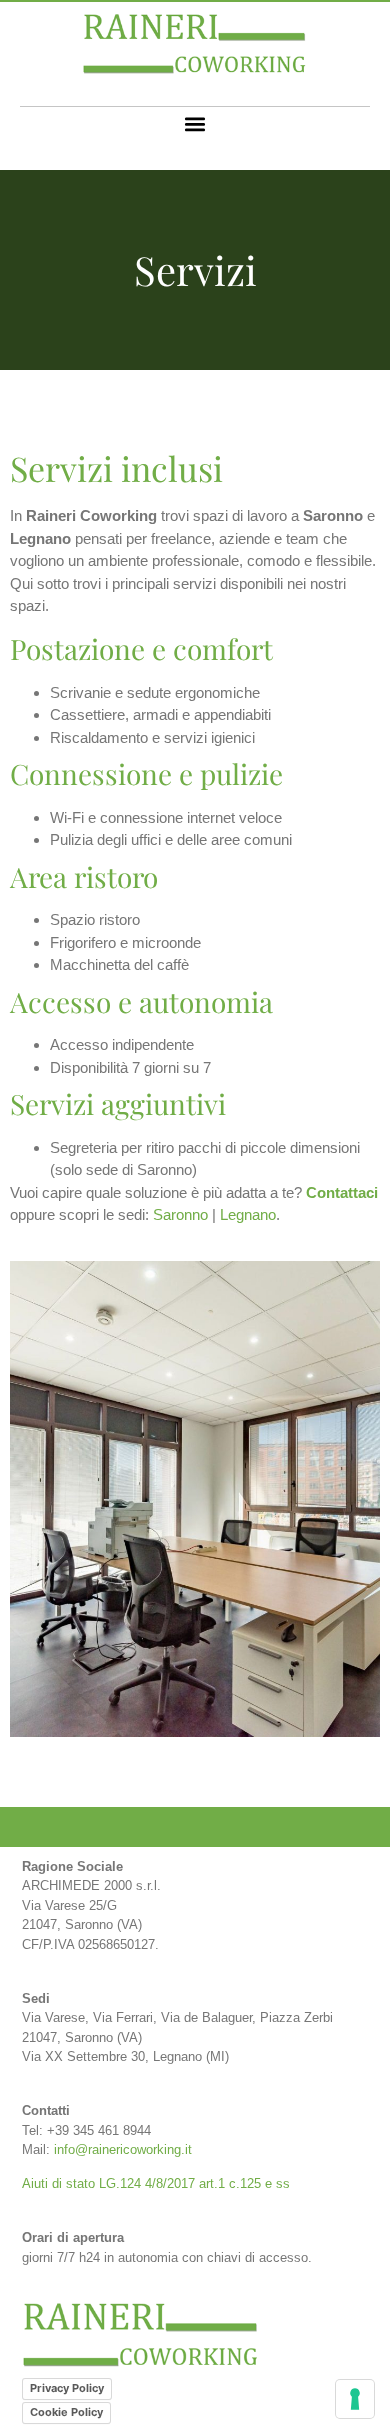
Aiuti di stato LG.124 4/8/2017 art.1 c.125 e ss (156, 2183)
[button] (195, 123)
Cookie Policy (66, 2412)
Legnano (248, 1214)
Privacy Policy (67, 2388)
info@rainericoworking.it (123, 2149)
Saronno (180, 1214)
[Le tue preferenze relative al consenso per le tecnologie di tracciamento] (355, 2399)
